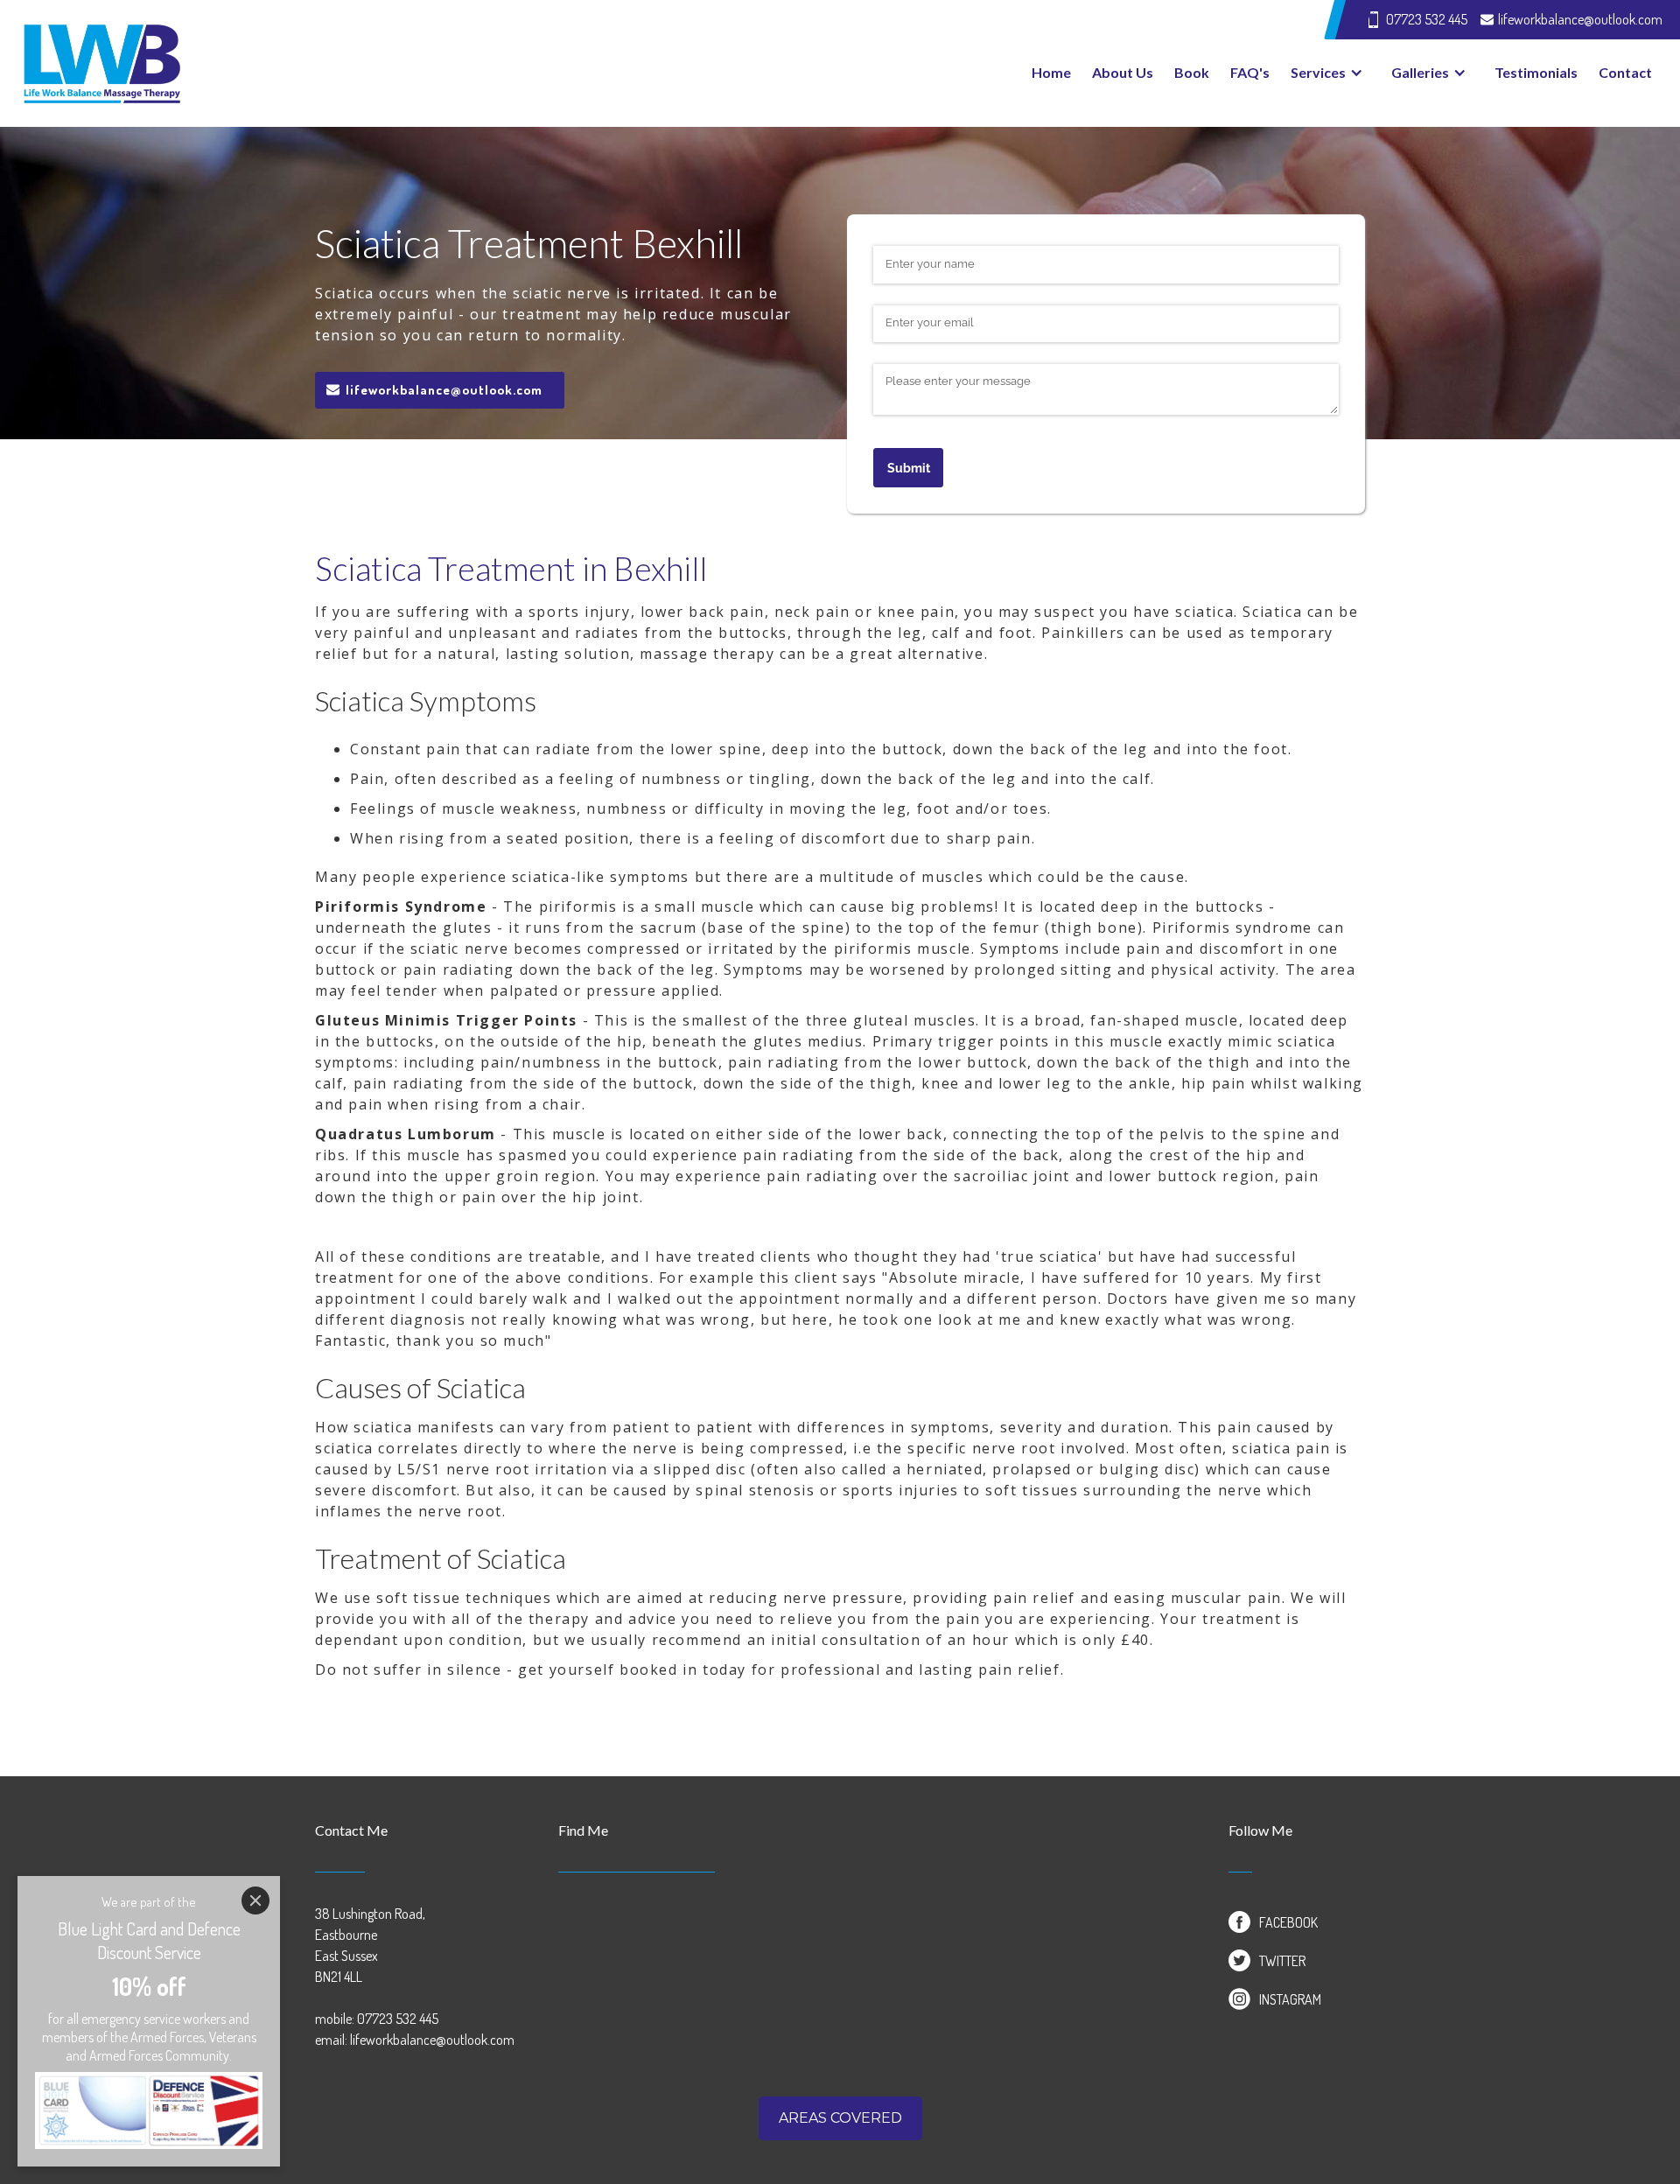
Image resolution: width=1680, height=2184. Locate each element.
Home (1051, 72)
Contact (1625, 72)
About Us (1123, 72)
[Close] (255, 1900)
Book (1192, 72)
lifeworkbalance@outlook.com (444, 390)
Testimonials (1536, 72)
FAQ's (1250, 72)
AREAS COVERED (840, 2118)
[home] (429, 63)
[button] (1330, 73)
